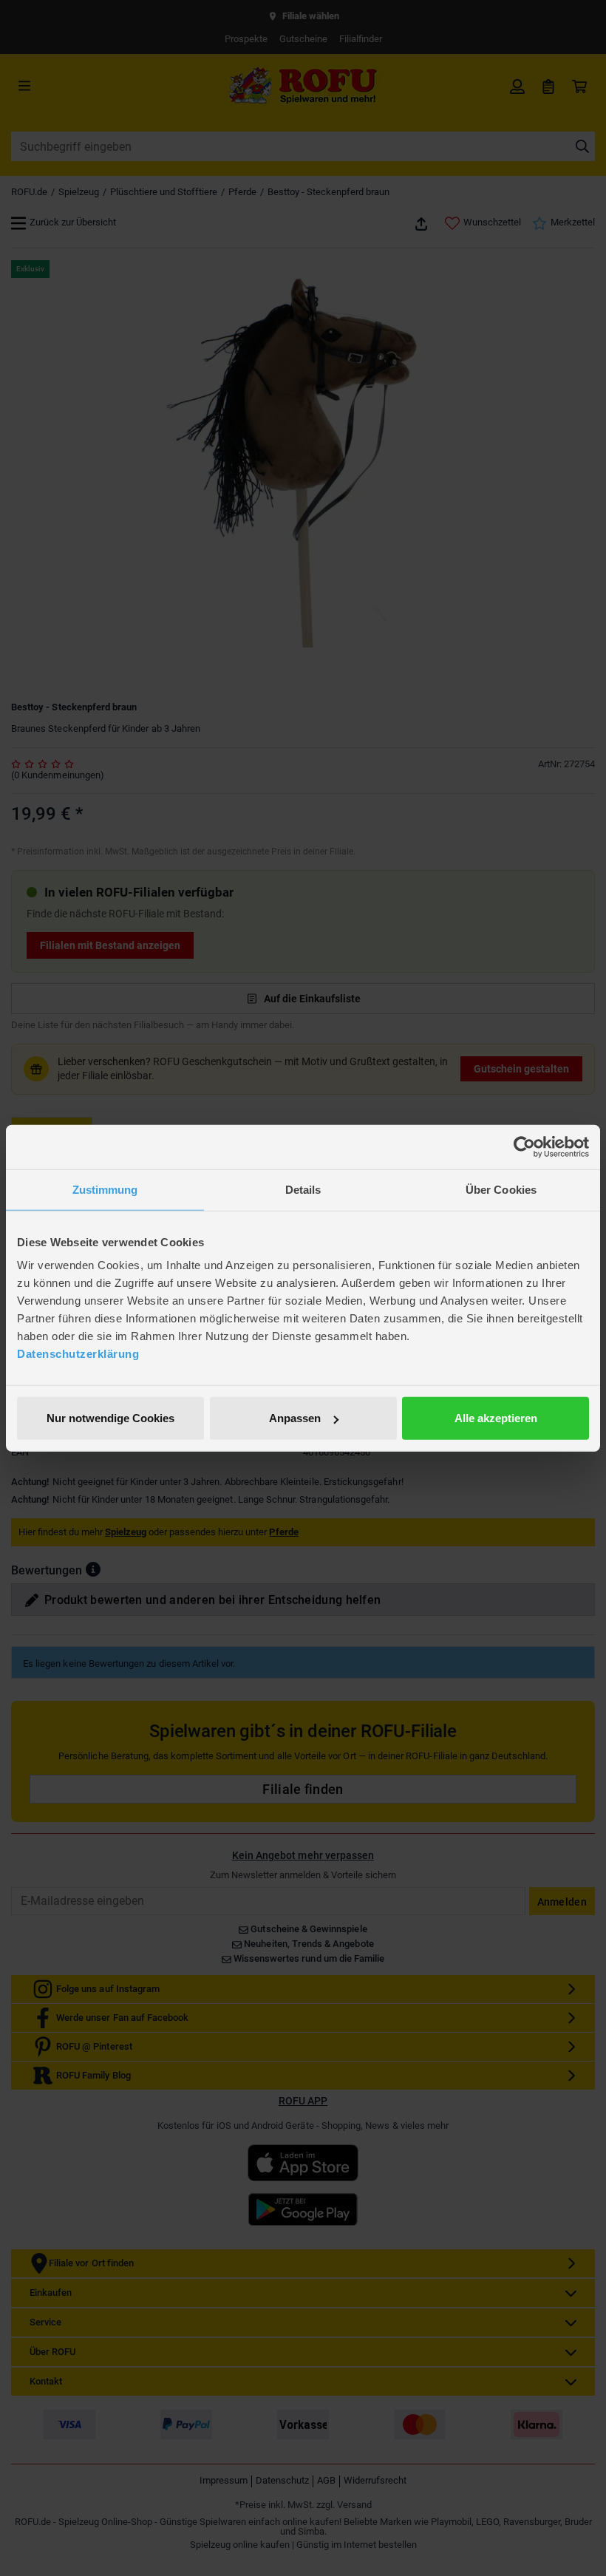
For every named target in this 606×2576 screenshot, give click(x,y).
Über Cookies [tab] (501, 1189)
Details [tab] (303, 1189)
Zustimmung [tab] (105, 1189)
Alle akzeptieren (496, 1418)
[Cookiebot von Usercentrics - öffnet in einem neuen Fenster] (524, 1146)
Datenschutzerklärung (78, 1354)
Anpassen (295, 1418)
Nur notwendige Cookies (110, 1418)
